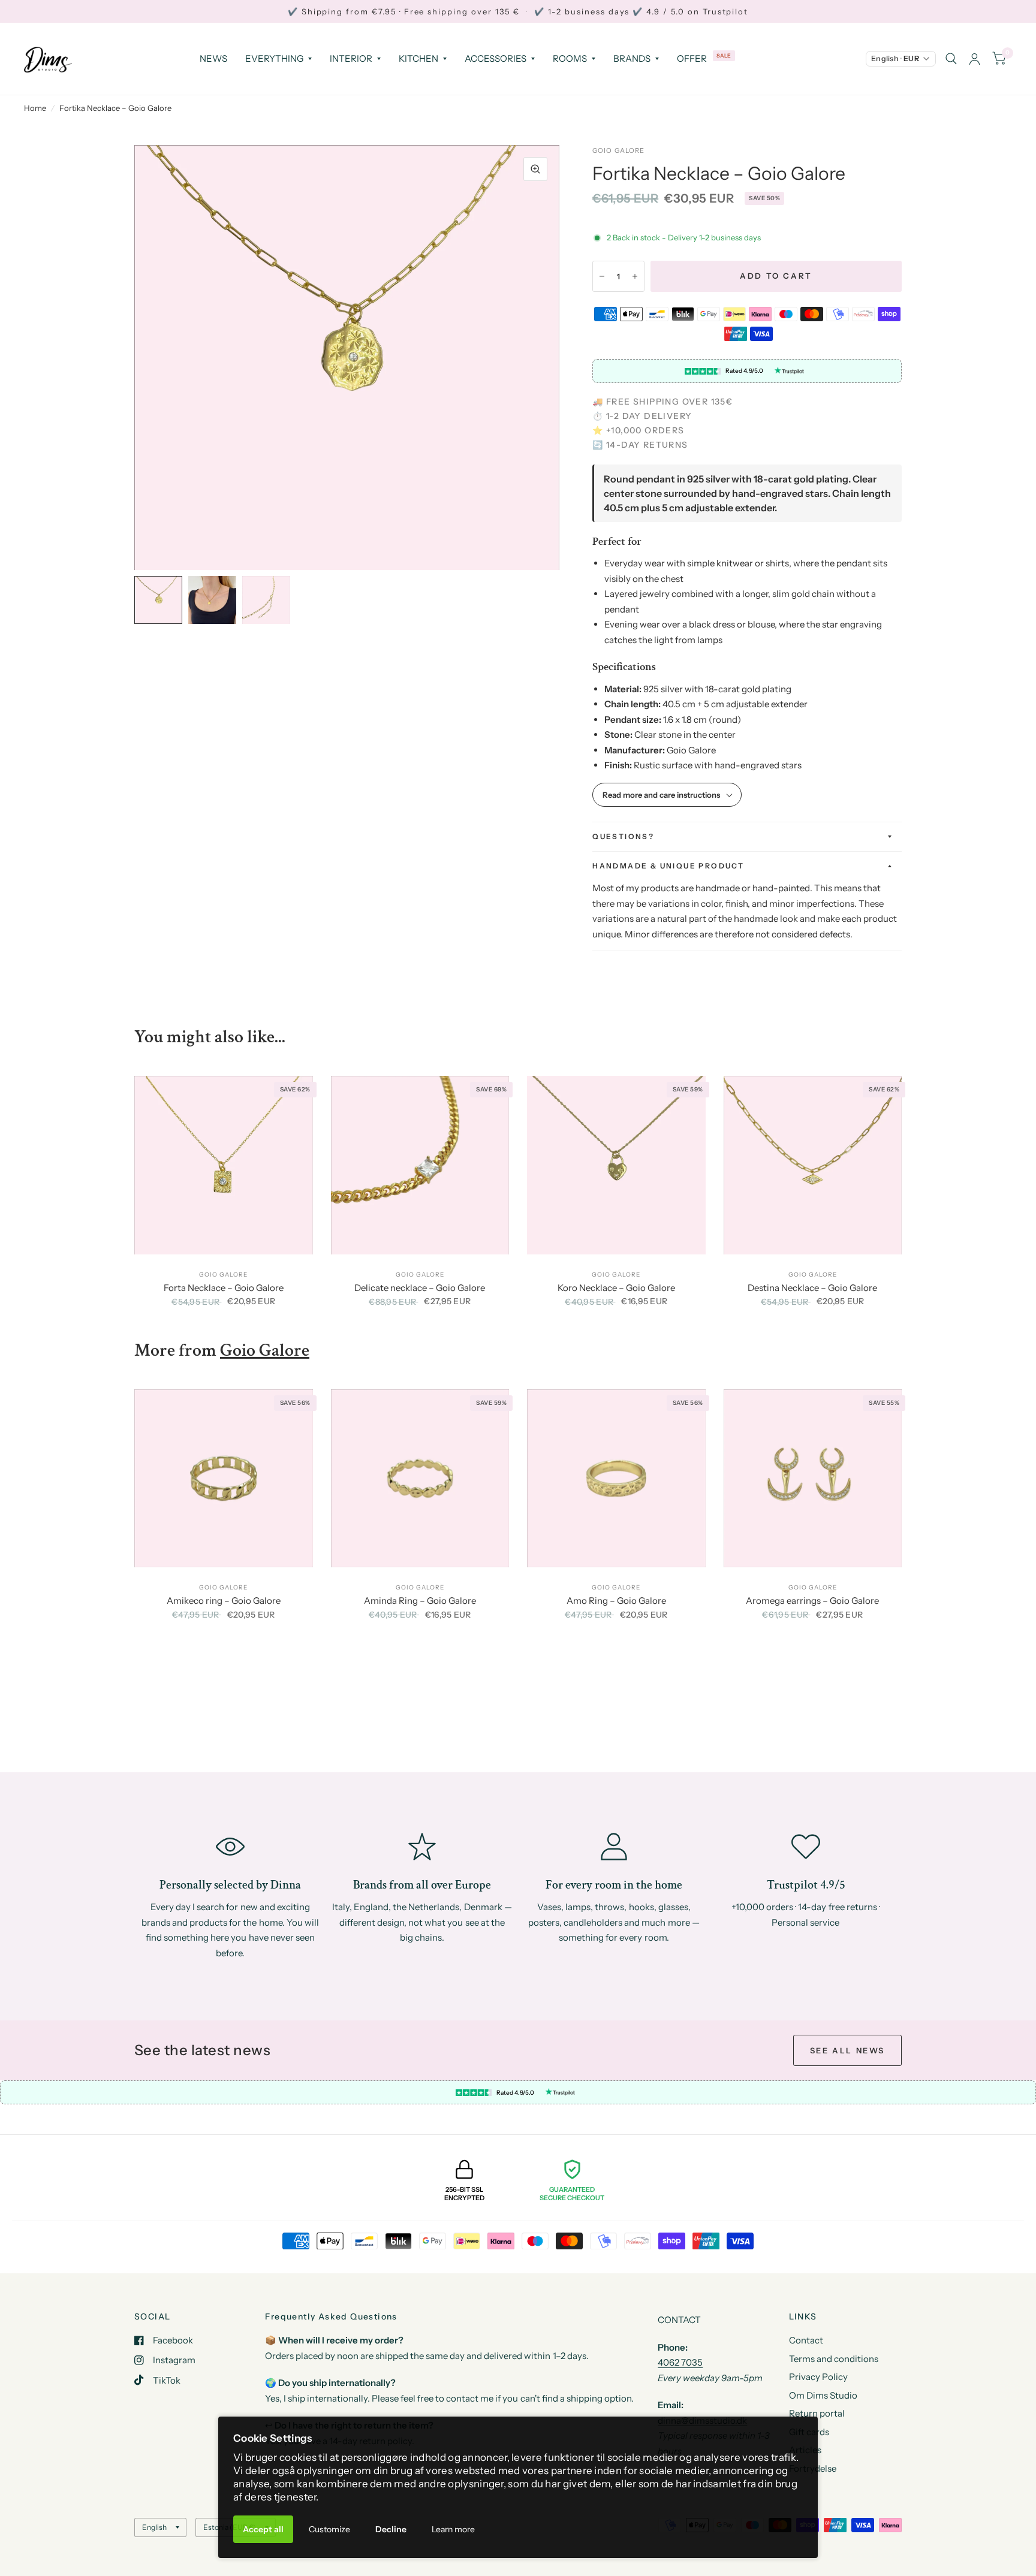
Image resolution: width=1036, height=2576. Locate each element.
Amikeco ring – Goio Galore (224, 1601)
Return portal (817, 2413)
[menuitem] (213, 59)
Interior (351, 58)
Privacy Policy (818, 2377)
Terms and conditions (834, 2359)
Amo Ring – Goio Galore (616, 1601)
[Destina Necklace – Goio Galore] (813, 1165)
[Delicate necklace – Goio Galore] (420, 1165)
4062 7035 (680, 2362)
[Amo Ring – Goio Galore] (616, 1479)
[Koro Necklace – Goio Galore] (616, 1165)
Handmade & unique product (668, 866)
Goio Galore (618, 150)
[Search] (951, 59)
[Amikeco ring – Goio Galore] (224, 1479)
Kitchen (418, 58)
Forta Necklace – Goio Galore (224, 1288)
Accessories (496, 58)
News (213, 58)
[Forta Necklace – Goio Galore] (224, 1165)
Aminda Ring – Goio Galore (420, 1601)
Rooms (570, 58)
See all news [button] (847, 2050)
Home (35, 108)
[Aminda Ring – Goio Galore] (420, 1479)
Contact (806, 2340)
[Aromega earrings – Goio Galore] (813, 1479)
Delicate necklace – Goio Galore (420, 1288)
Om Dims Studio (823, 2395)
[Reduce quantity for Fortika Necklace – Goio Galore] (602, 276)
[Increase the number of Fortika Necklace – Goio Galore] (635, 276)
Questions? (623, 836)
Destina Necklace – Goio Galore (812, 1288)
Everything (274, 58)
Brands (632, 58)
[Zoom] (535, 169)
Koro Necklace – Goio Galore (616, 1288)
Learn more (453, 2529)
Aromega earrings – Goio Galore (812, 1601)
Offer (692, 58)
